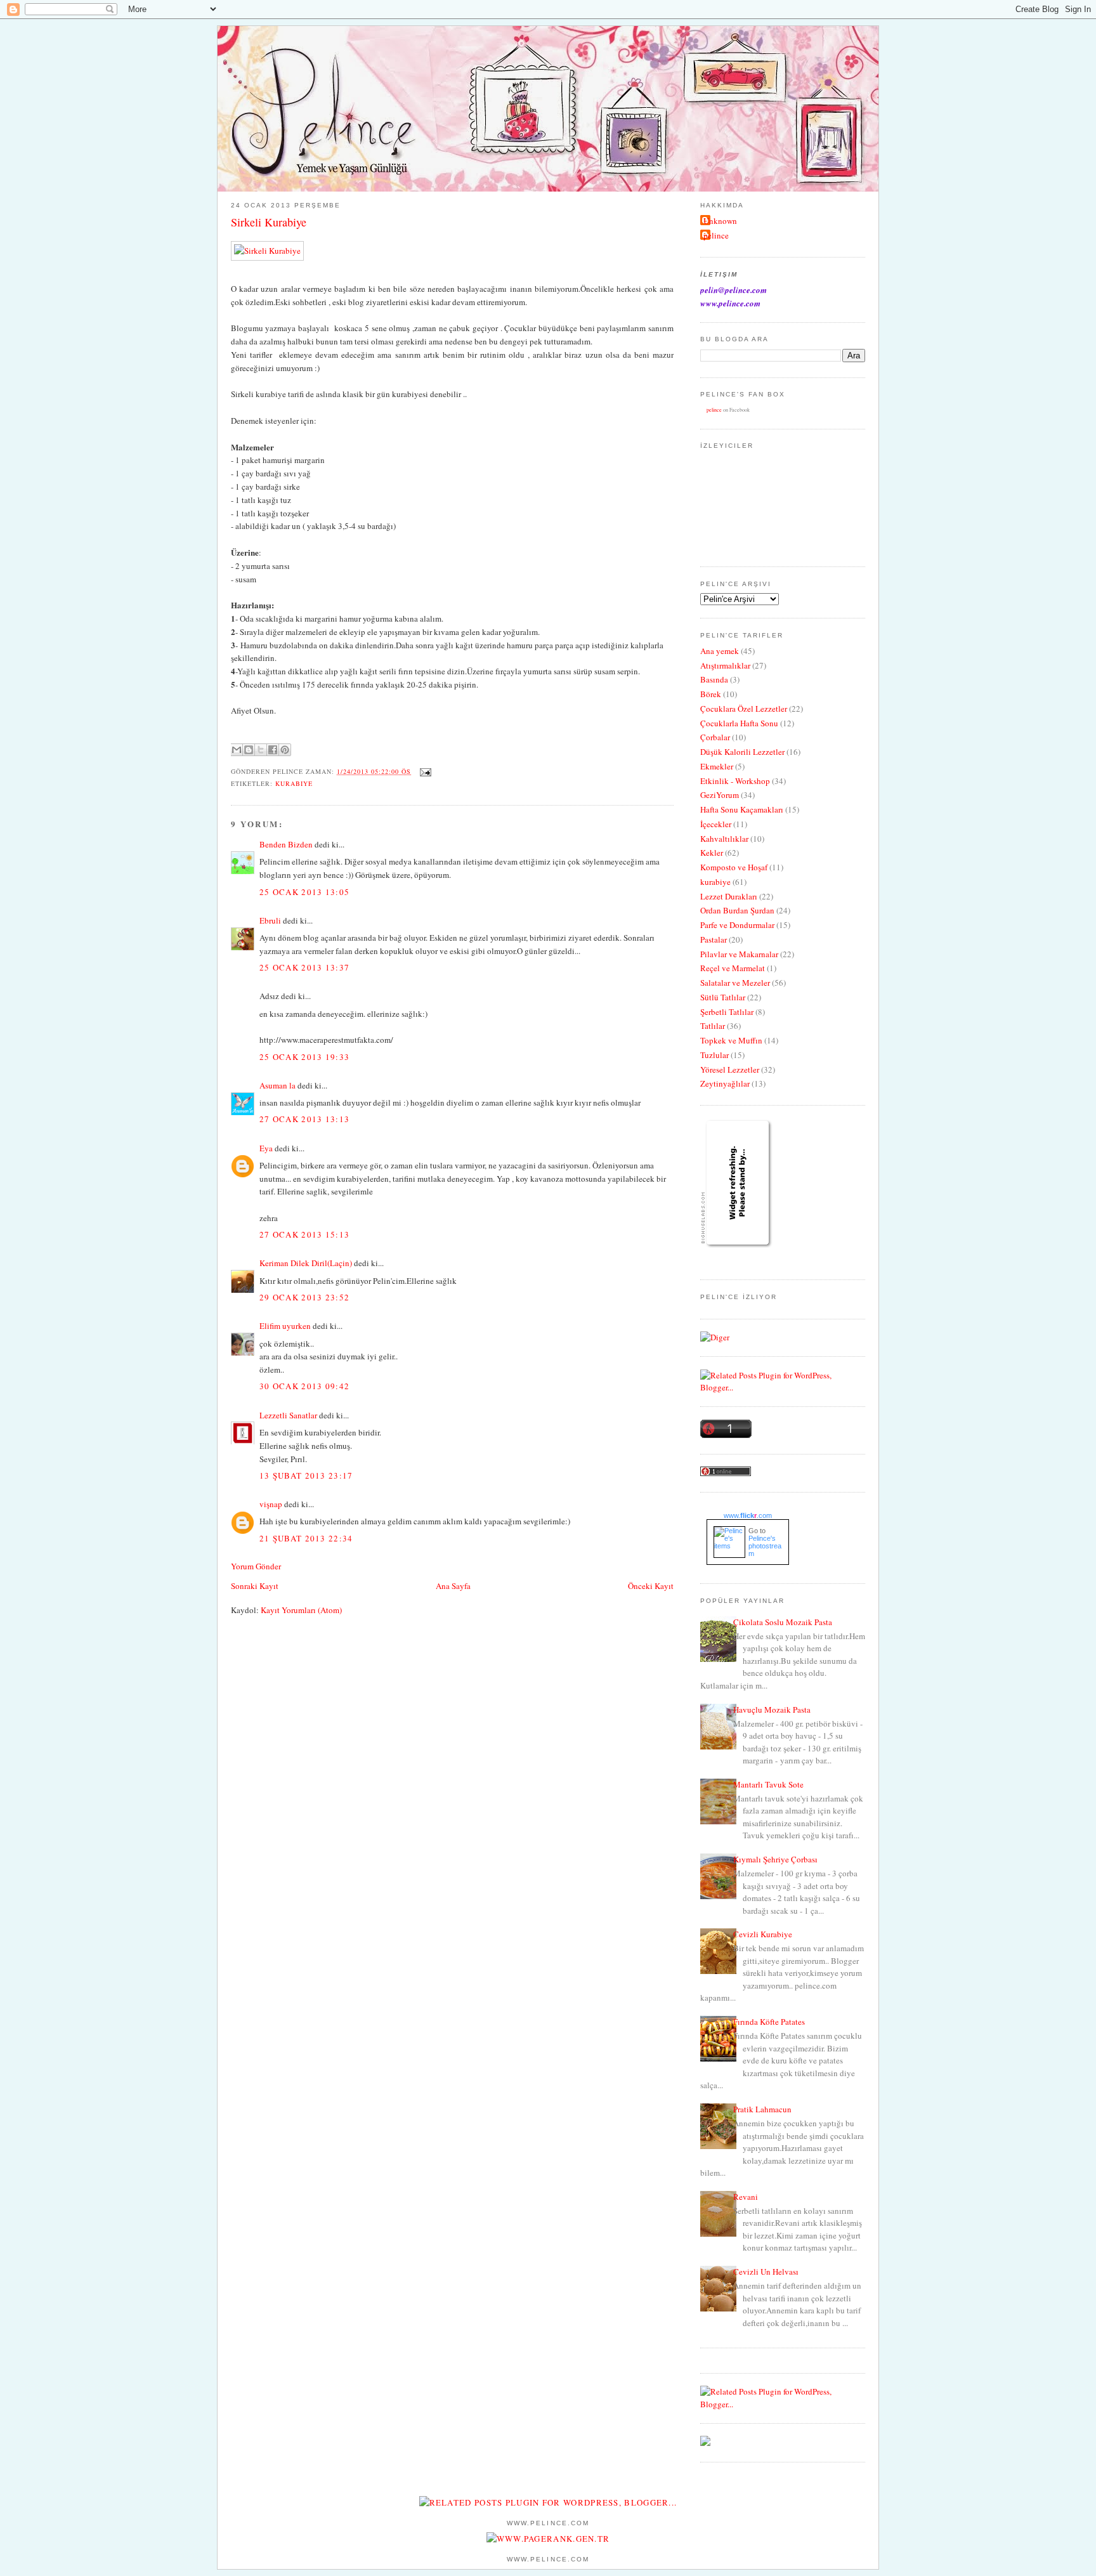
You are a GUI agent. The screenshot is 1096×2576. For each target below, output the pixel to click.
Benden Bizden (286, 844)
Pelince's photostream (765, 1546)
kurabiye (294, 783)
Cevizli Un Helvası (766, 2272)
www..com (748, 1515)
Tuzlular (714, 1055)
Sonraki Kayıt (255, 1586)
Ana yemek (720, 651)
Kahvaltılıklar (724, 839)
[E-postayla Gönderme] (424, 771)
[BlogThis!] (249, 750)
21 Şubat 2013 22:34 (306, 1538)
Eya (266, 1148)
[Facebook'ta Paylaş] (273, 750)
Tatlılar (713, 1026)
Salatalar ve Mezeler (735, 983)
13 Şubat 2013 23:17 (306, 1475)
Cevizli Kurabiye (763, 1934)
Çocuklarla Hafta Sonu (739, 723)
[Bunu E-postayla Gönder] (237, 750)
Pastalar (714, 939)
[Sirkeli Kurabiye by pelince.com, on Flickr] (267, 251)
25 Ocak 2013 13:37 (304, 967)
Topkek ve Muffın (731, 1040)
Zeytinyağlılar (725, 1083)
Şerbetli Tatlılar (727, 1012)
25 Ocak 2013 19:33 (304, 1057)
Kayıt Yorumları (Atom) (301, 1610)
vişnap (271, 1504)
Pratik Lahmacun (762, 2109)
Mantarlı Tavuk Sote (768, 1784)
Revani (746, 2197)
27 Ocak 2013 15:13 (304, 1234)
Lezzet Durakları (729, 896)
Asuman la (278, 1085)
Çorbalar (715, 737)
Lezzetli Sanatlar (288, 1415)
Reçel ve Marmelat (733, 968)
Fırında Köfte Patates (769, 2022)
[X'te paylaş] (261, 750)
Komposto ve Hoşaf (734, 867)
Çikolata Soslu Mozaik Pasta (783, 1622)
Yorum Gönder (256, 1566)
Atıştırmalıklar (725, 665)
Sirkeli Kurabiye (269, 222)
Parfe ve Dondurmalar (737, 925)
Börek (711, 694)
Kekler (712, 853)
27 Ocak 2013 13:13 (304, 1119)
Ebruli (270, 920)
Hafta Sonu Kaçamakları (742, 809)
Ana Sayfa (453, 1586)
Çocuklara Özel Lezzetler (744, 709)
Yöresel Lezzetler (730, 1069)
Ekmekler (717, 766)
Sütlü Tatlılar (723, 997)
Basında (714, 679)
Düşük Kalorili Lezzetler (742, 752)
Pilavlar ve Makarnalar (739, 954)
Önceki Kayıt (651, 1586)
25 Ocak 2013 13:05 (304, 892)
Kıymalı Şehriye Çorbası (775, 1859)
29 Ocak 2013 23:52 (304, 1297)
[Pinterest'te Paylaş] (285, 750)
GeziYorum (720, 795)
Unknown (720, 221)
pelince (716, 235)
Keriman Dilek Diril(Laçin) (306, 1263)
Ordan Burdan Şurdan (737, 910)
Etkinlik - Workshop (735, 781)
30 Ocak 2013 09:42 (304, 1386)
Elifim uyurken (285, 1326)
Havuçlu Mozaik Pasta (772, 1710)
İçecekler (716, 824)
